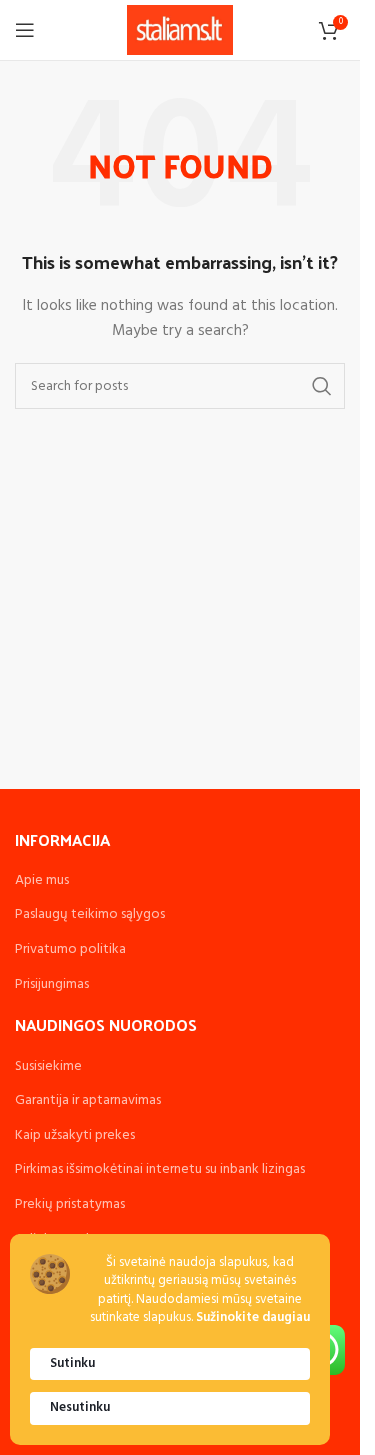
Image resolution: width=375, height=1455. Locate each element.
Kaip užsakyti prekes (75, 1135)
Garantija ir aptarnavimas (88, 1100)
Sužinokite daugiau (253, 1318)
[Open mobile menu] (25, 30)
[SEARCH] (322, 386)
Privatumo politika (70, 949)
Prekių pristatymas (70, 1204)
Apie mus (42, 880)
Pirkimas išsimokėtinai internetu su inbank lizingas (160, 1169)
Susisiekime (48, 1066)
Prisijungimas (52, 984)
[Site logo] (180, 30)
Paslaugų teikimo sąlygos (90, 914)
